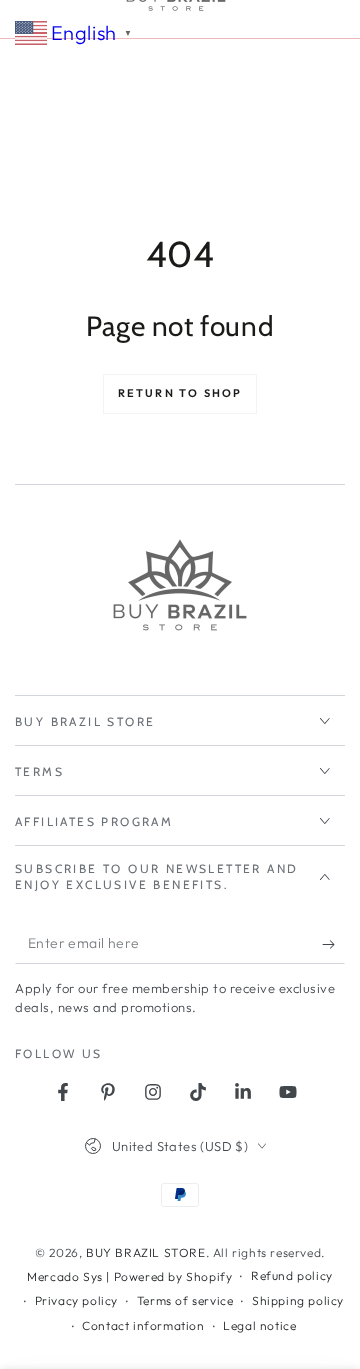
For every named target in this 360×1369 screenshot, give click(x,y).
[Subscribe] (333, 944)
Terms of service (185, 1300)
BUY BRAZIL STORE (146, 1252)
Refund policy (292, 1275)
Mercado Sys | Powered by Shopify (129, 1276)
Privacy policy (76, 1300)
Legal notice (259, 1325)
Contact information (143, 1325)
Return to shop (180, 393)
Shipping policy (298, 1300)
